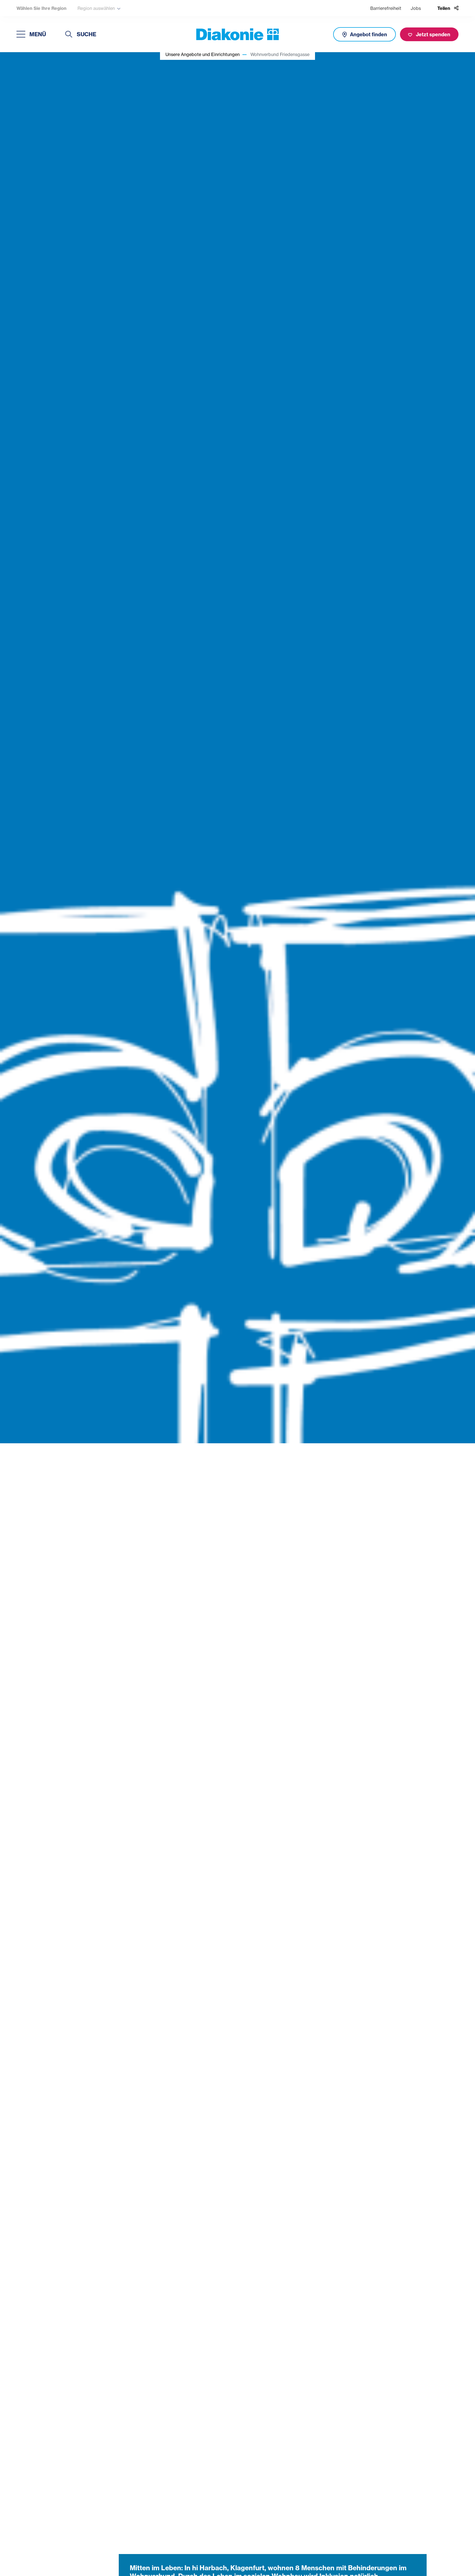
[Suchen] (69, 35)
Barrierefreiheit (386, 8)
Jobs (416, 8)
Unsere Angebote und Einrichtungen (203, 54)
